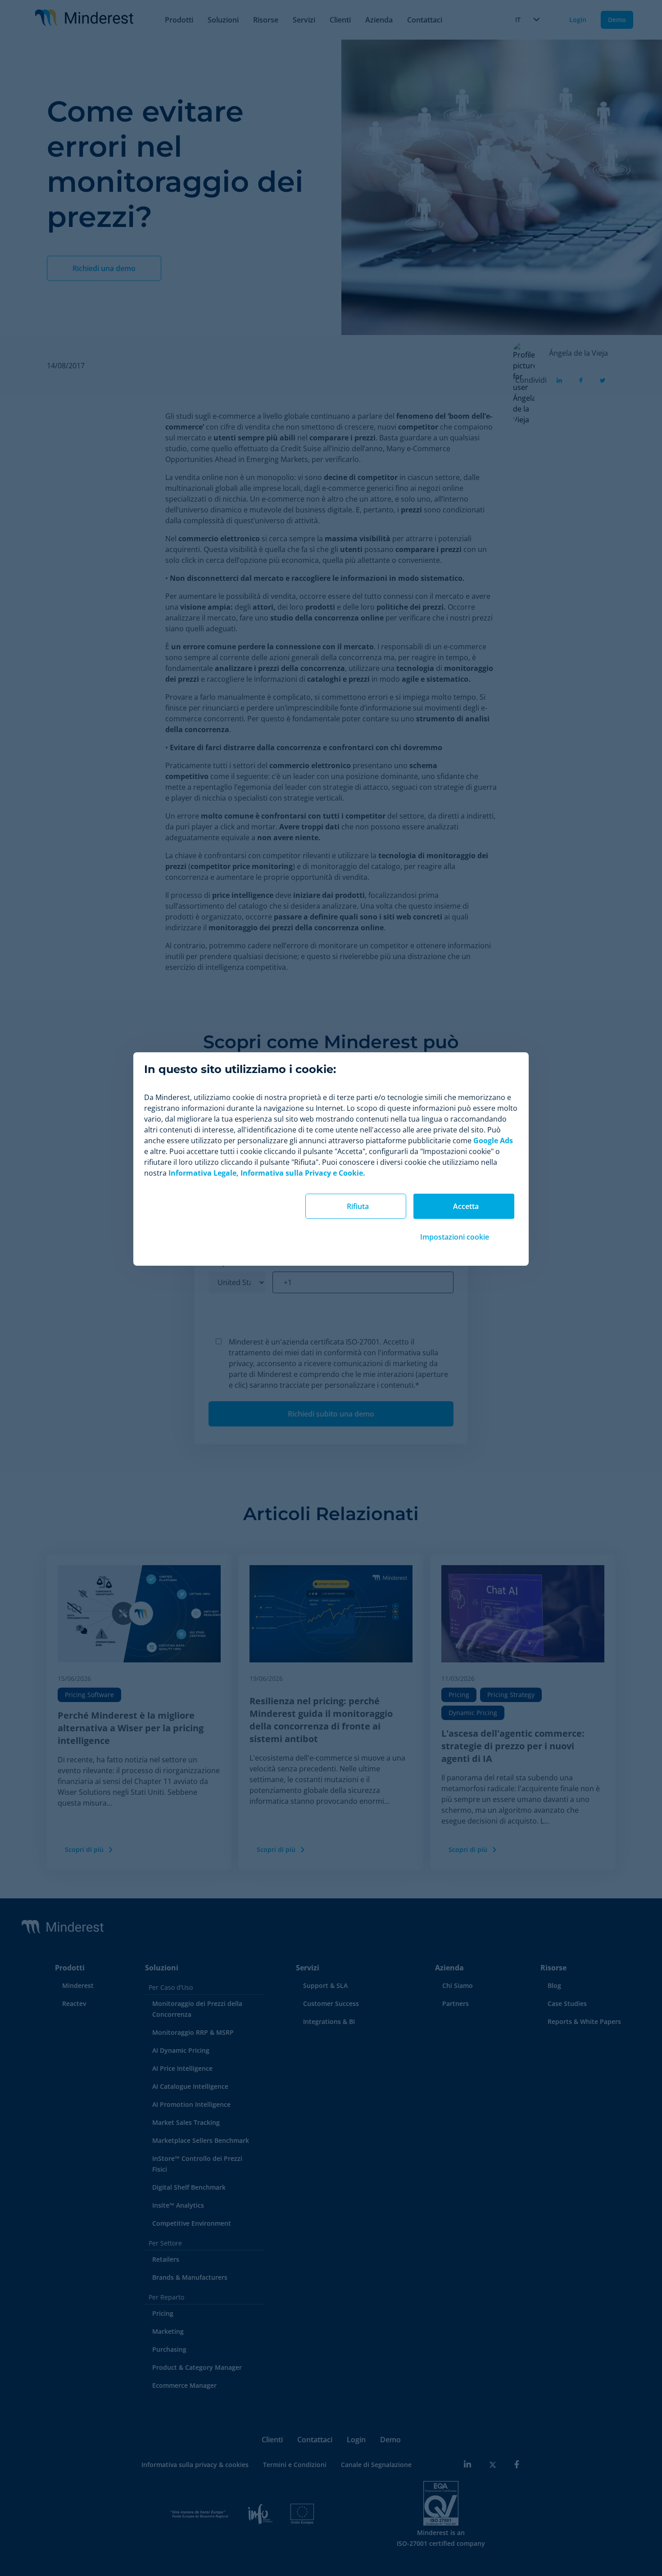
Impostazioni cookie (455, 1237)
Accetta (466, 1206)
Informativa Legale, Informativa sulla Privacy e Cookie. (267, 1173)
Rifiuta (358, 1206)
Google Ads (493, 1141)
